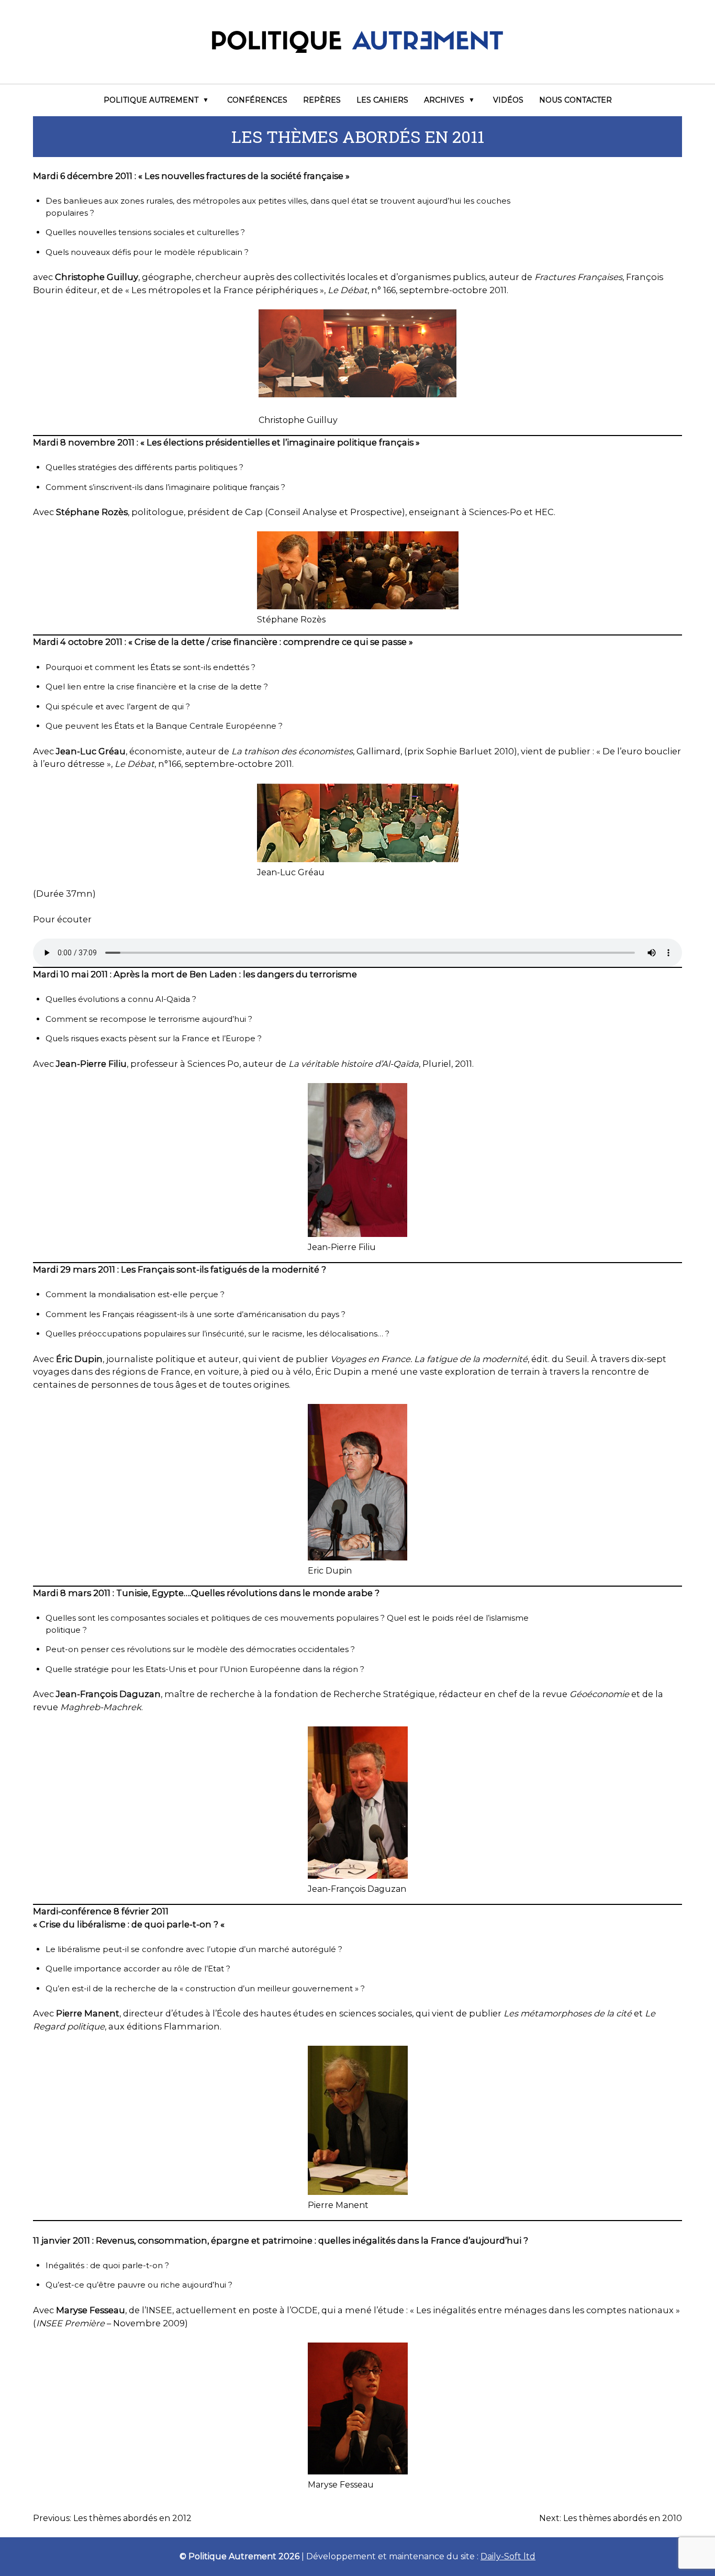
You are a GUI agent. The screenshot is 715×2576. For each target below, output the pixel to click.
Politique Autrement (151, 100)
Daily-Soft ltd (508, 2556)
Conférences (257, 100)
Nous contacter (576, 100)
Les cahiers (382, 100)
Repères (322, 100)
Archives (444, 100)
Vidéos (508, 100)
